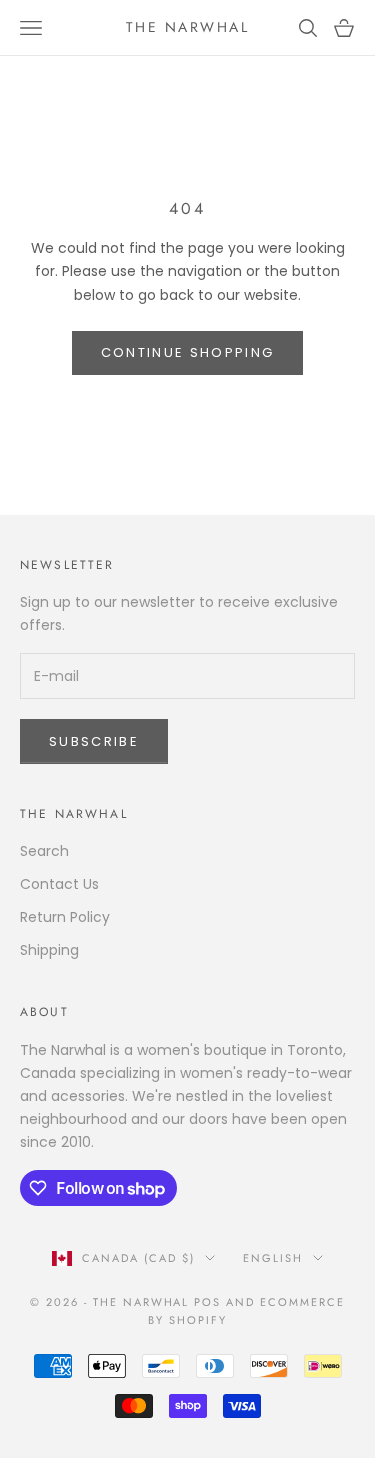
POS (207, 1302)
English (273, 1258)
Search (44, 851)
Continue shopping (188, 352)
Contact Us (59, 884)
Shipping (49, 950)
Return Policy (65, 917)
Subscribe (94, 741)
